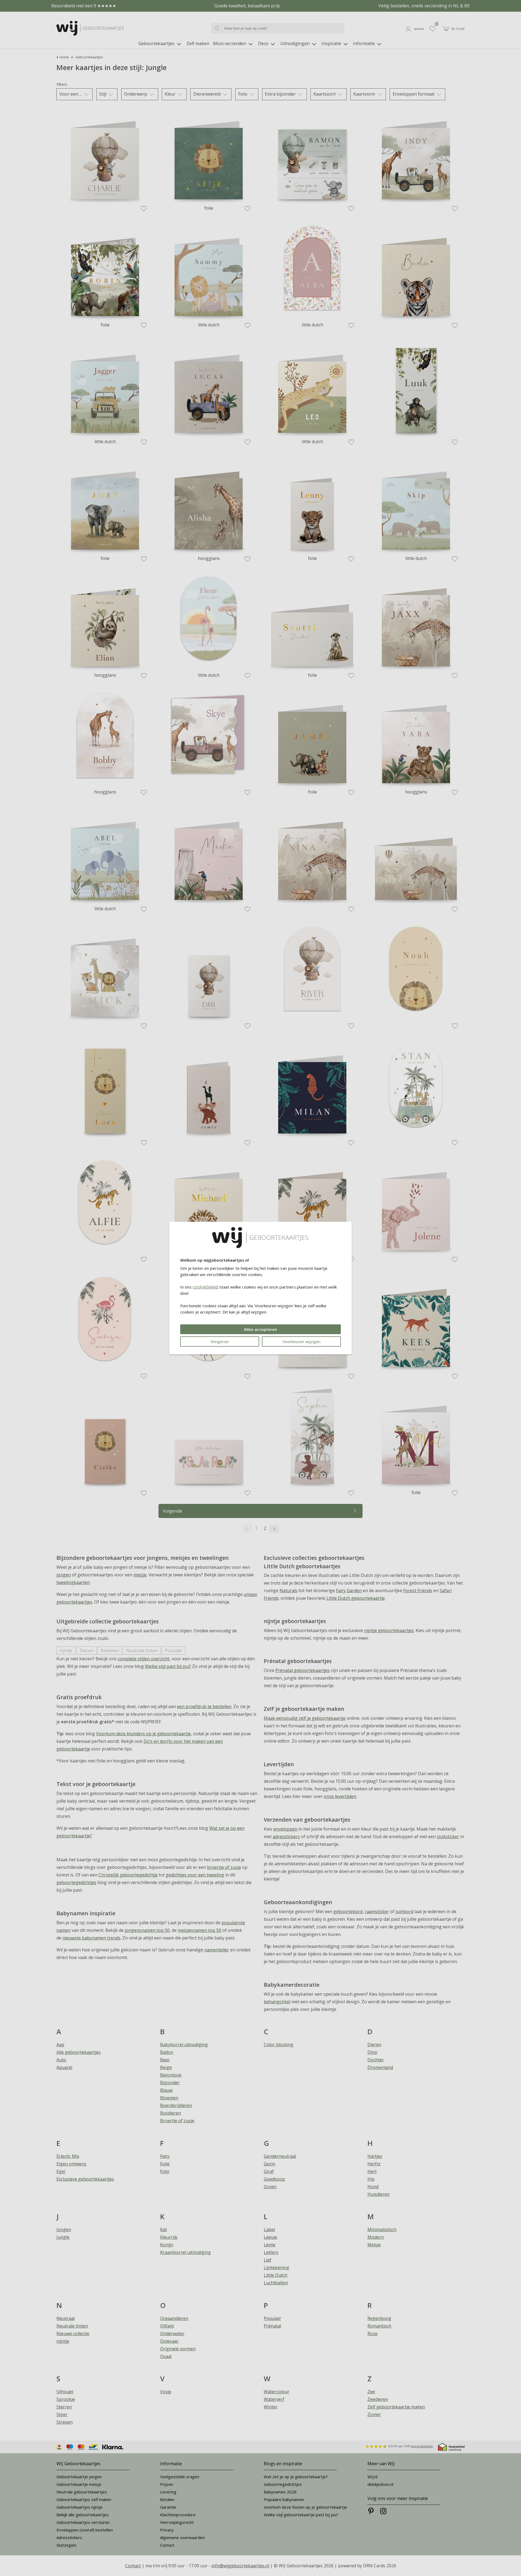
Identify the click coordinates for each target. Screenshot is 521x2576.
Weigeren (220, 1341)
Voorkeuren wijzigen (301, 1341)
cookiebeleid (205, 1287)
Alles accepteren (260, 1329)
